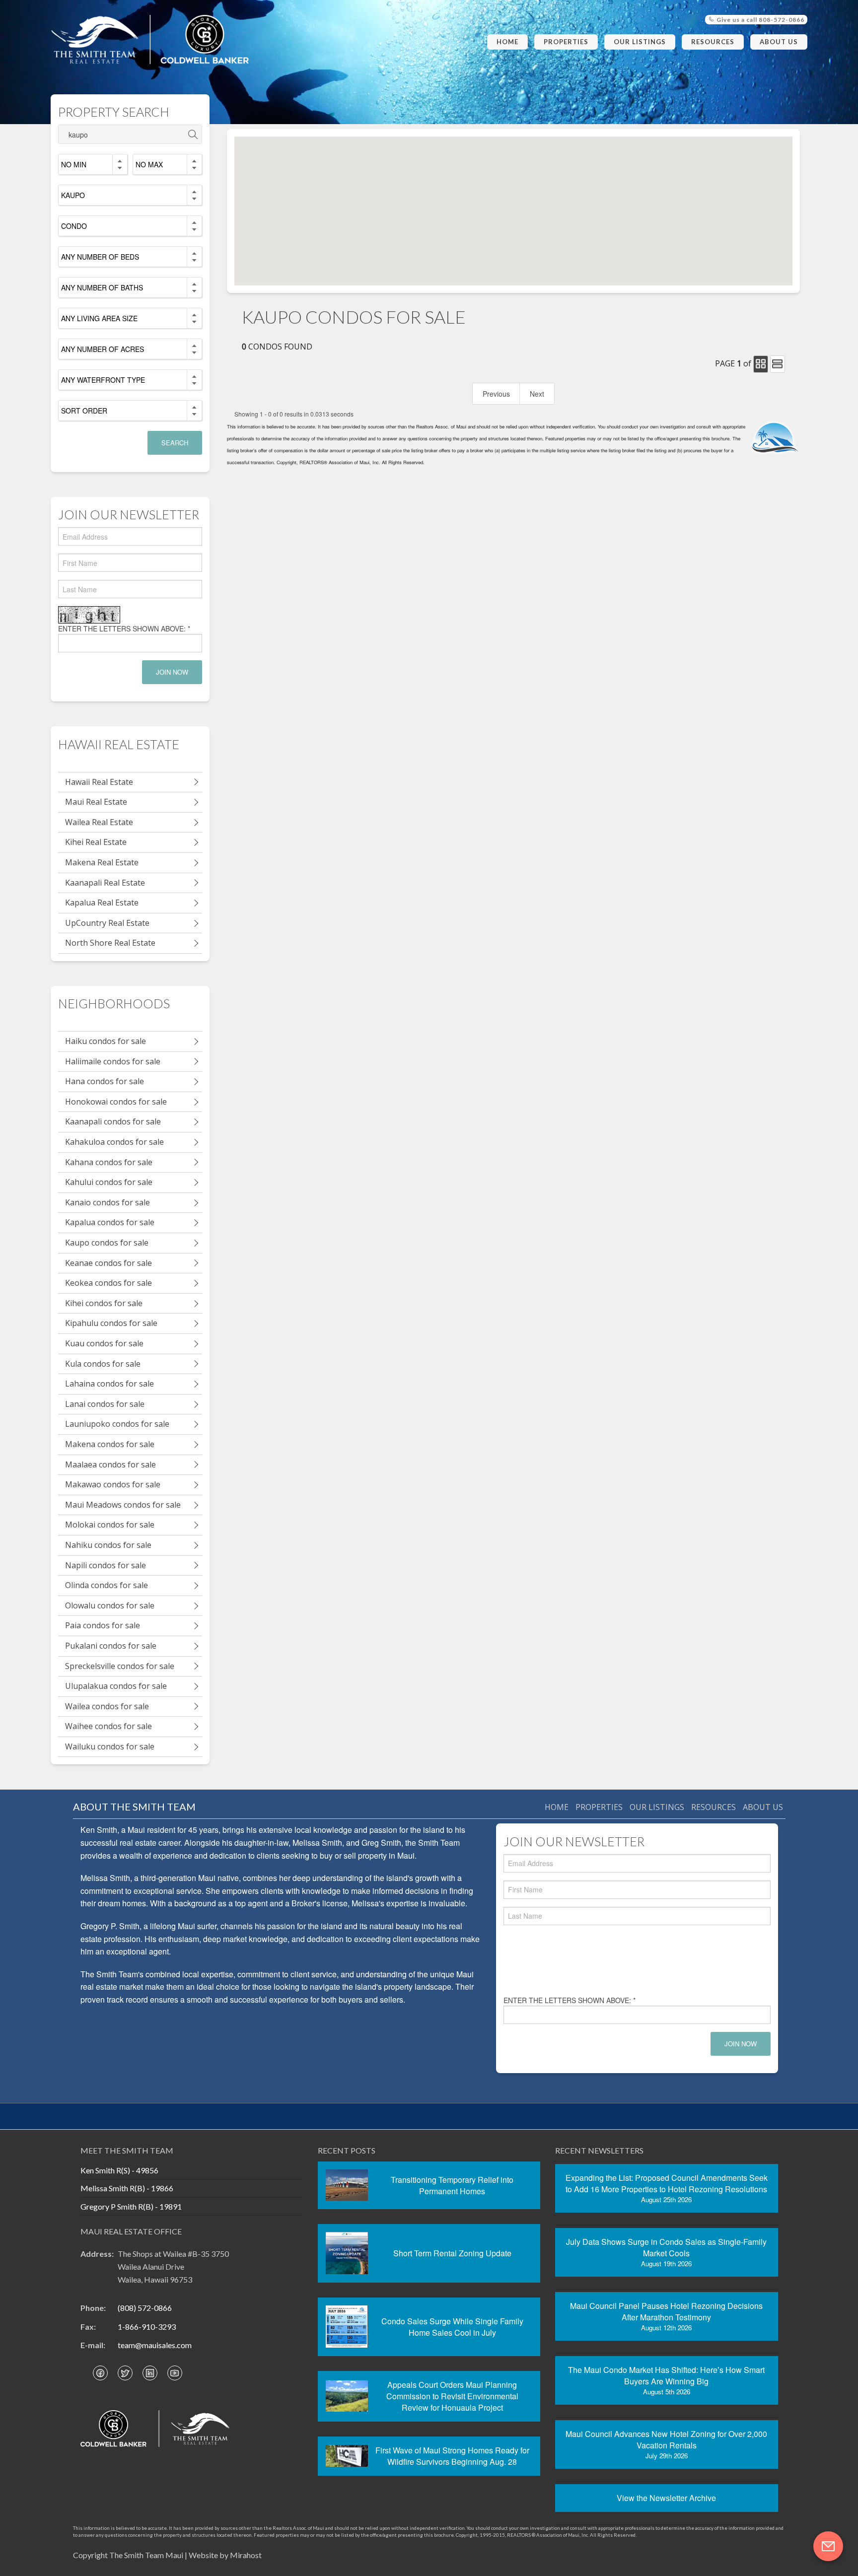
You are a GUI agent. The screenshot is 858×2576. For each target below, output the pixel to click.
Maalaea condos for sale (110, 1464)
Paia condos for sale (103, 1625)
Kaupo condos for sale (107, 1243)
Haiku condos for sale (106, 1041)
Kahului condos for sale (109, 1182)
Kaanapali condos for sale (113, 1121)
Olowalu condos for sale (110, 1605)
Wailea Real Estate (99, 822)
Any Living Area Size (99, 318)
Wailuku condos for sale (110, 1746)
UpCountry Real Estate (107, 923)
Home (507, 42)
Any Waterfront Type (103, 380)
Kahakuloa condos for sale (114, 1142)
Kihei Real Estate (96, 842)
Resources (713, 42)
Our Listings (640, 42)
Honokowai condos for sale (116, 1102)
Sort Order (84, 411)
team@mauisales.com (155, 2345)
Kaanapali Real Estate (105, 883)
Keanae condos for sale (108, 1263)
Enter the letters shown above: (124, 628)
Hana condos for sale (105, 1081)
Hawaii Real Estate (99, 782)
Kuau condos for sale (104, 1343)
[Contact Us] (828, 2546)
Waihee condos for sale (108, 1726)
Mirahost (246, 2555)
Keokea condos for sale (108, 1283)
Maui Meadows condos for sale (123, 1505)
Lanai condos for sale (105, 1404)
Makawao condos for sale (113, 1484)
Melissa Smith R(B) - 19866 (127, 2188)
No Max (149, 164)
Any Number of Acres (103, 349)
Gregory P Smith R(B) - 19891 (131, 2206)
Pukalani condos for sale (111, 1646)
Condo (74, 226)
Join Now (172, 672)
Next (537, 394)
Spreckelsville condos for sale (120, 1666)
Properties (566, 42)
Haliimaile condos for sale (113, 1061)
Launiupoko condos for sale (117, 1424)
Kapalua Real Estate (102, 903)
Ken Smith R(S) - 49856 (119, 2170)
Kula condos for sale (103, 1364)
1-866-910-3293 (147, 2327)
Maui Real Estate (96, 802)
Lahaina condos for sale (109, 1384)
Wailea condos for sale (107, 1706)
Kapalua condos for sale (110, 1222)
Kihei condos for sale (104, 1303)
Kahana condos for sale (109, 1162)
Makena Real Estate (102, 862)
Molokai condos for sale (110, 1525)
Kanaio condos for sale (107, 1202)
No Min (74, 164)
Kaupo (73, 195)
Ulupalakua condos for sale (116, 1686)
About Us (779, 42)
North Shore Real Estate (110, 943)
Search (175, 443)
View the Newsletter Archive (666, 2498)
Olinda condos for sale (107, 1585)
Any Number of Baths (102, 287)
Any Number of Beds (100, 257)
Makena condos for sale (110, 1444)
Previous (496, 394)
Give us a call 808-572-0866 (760, 20)
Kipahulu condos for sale (111, 1323)
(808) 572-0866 (145, 2308)
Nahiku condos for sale (108, 1545)
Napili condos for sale (106, 1565)
